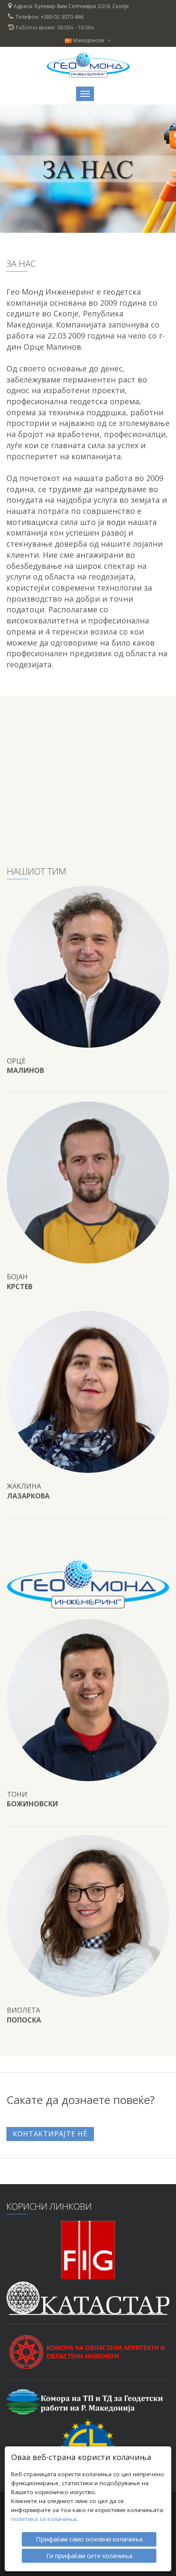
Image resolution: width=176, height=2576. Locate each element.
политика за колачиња (44, 2519)
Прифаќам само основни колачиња (89, 2539)
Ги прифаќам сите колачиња (89, 2556)
